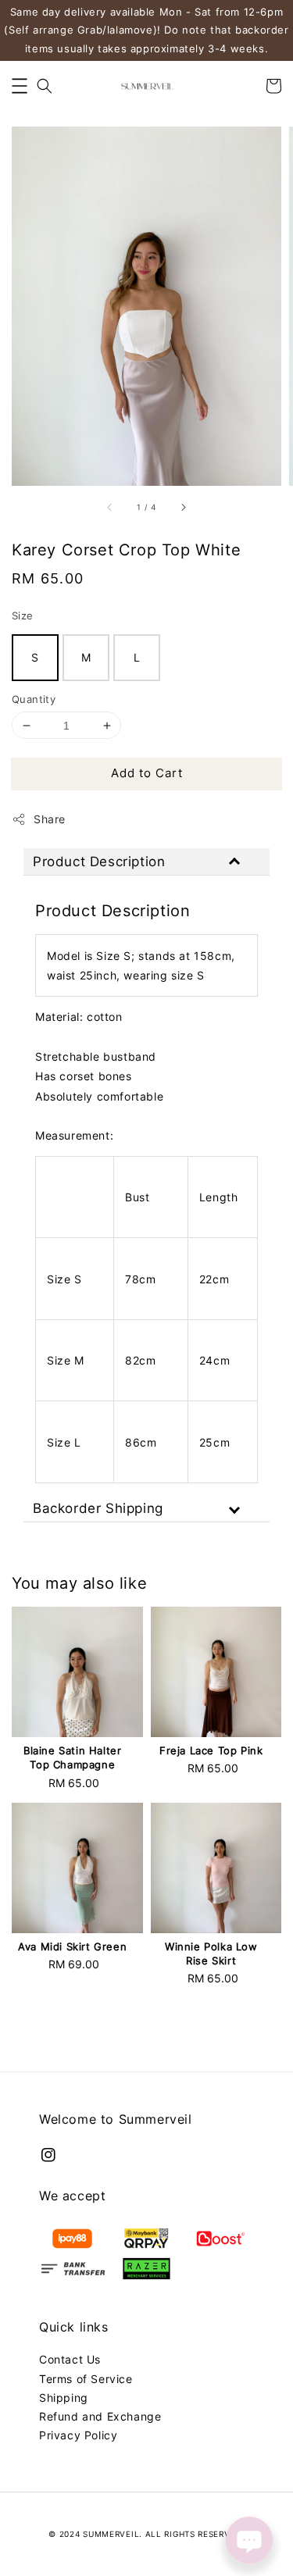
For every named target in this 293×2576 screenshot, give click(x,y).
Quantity (34, 699)
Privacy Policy (78, 2435)
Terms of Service (86, 2379)
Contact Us (70, 2359)
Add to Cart (147, 773)
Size (23, 615)
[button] (20, 86)
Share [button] (50, 819)
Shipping (64, 2398)
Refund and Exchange (100, 2416)
